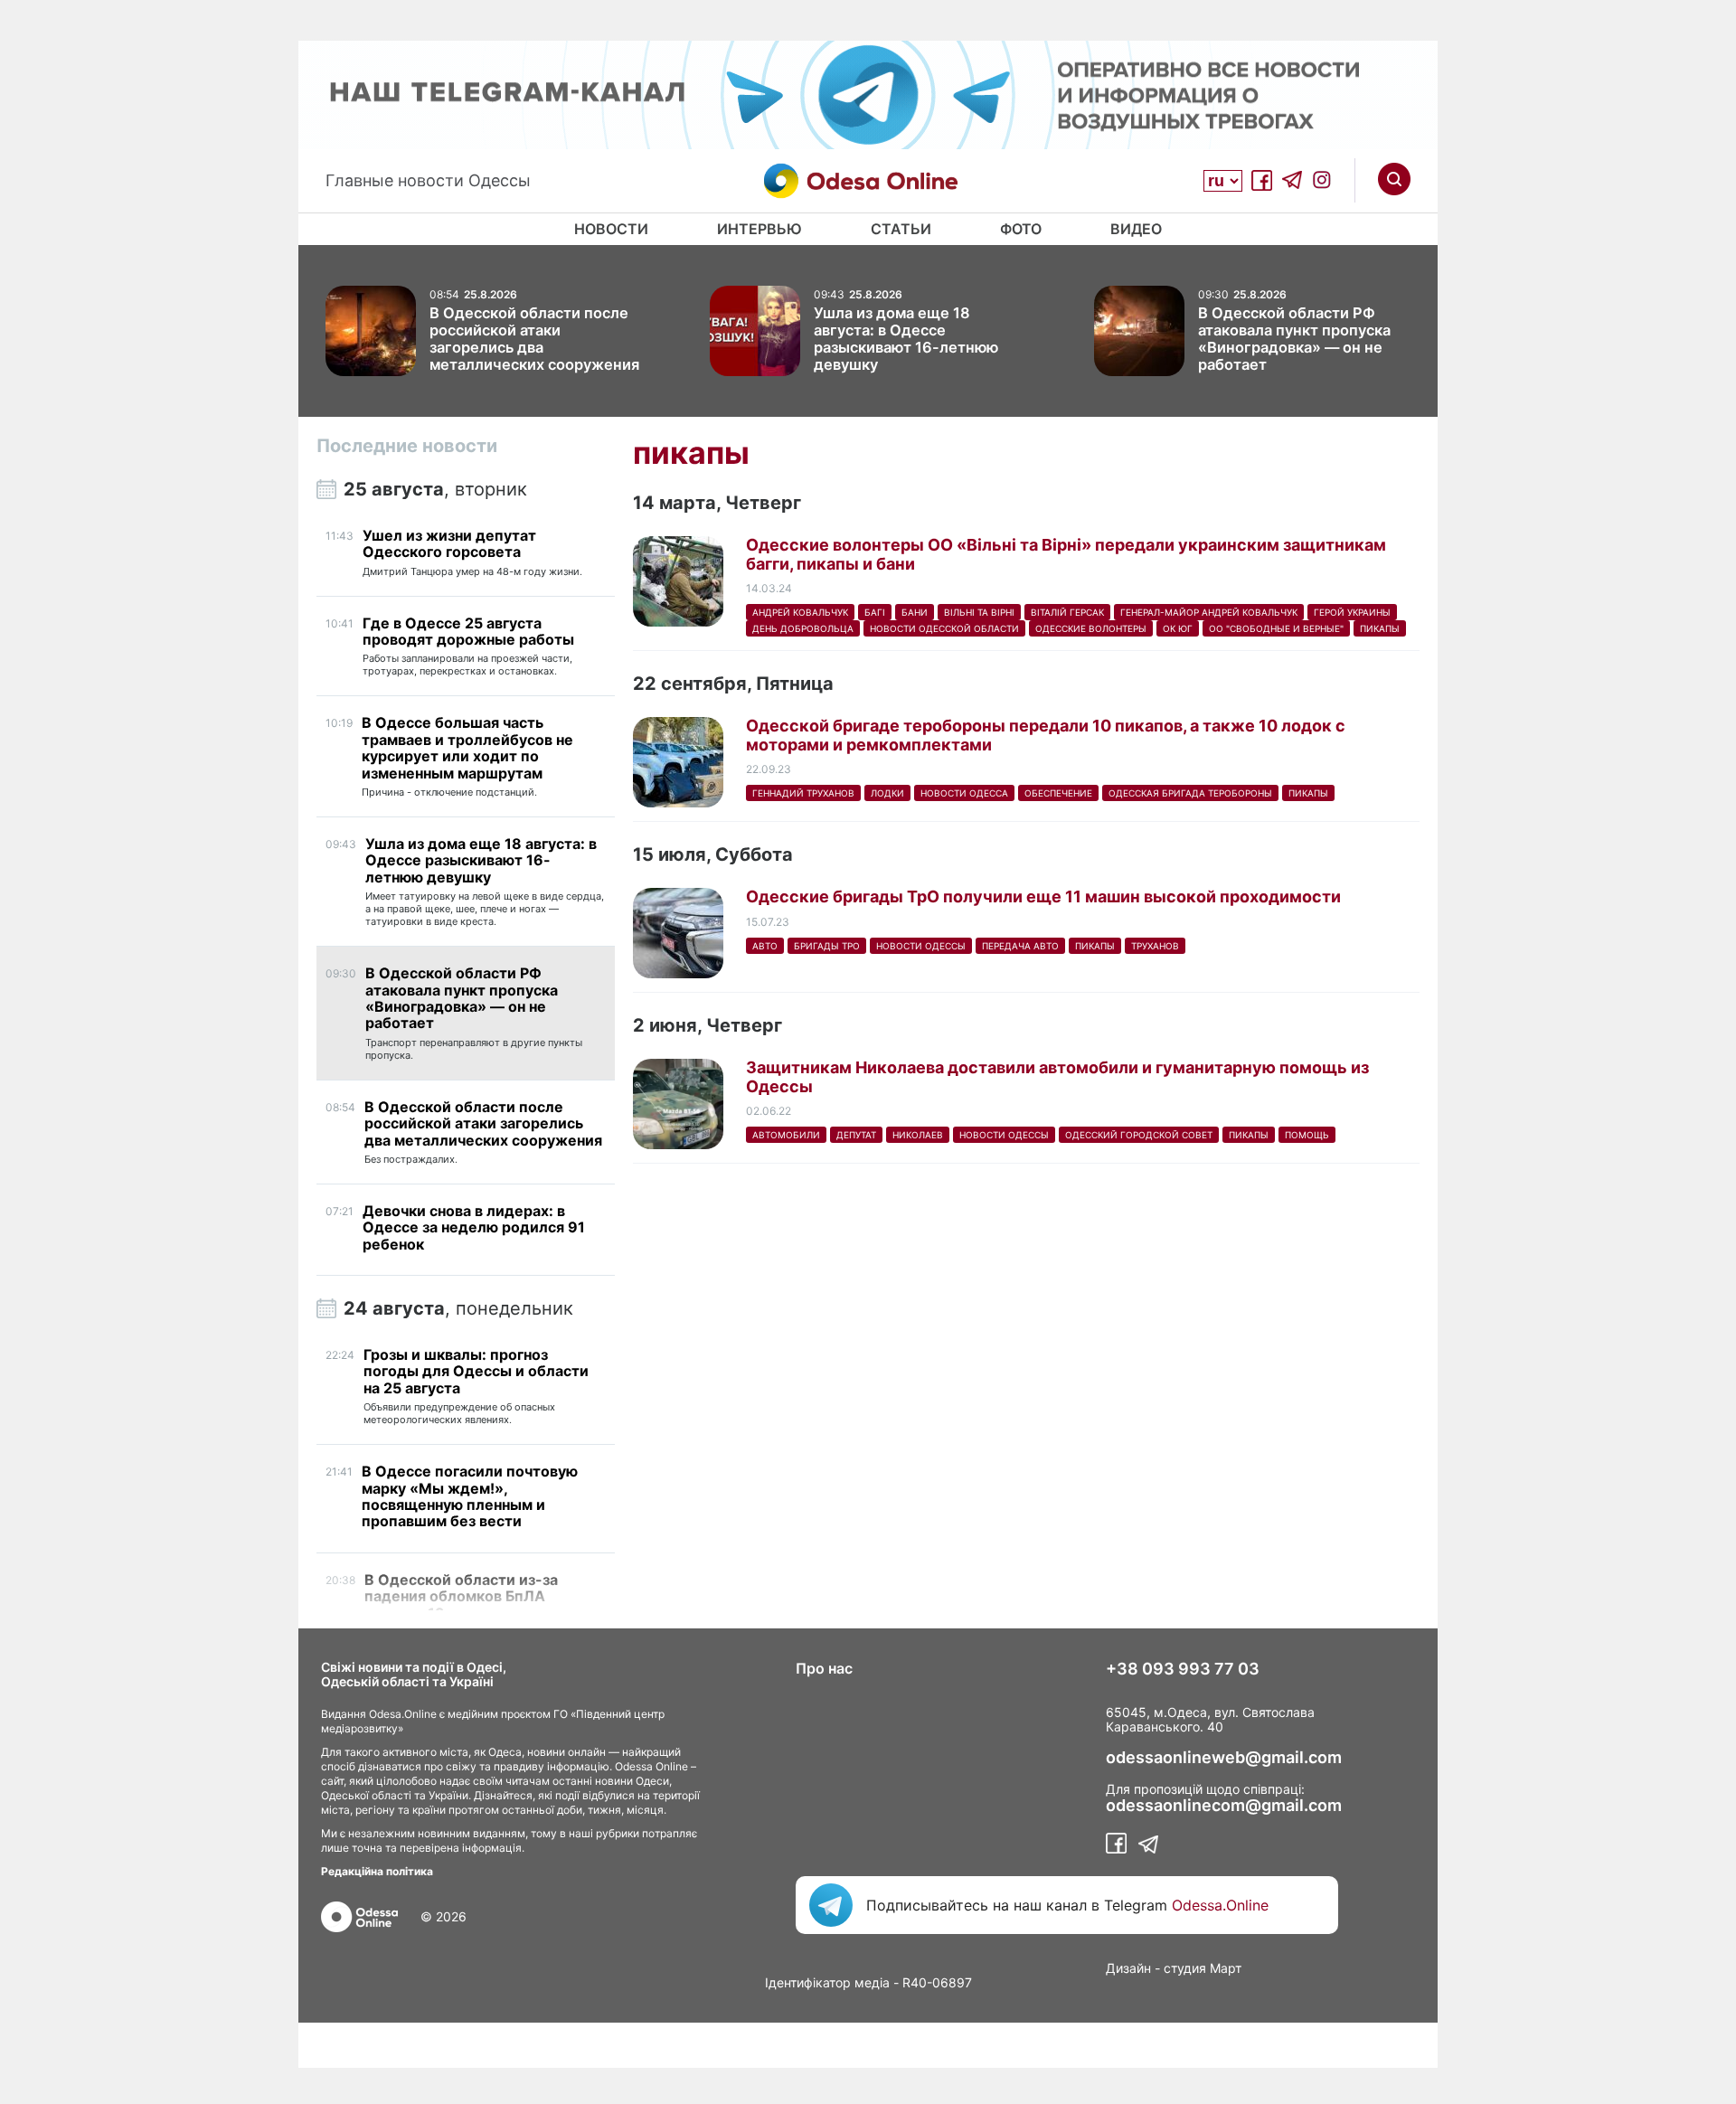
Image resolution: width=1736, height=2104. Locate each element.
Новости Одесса (964, 793)
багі (875, 612)
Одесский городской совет (1139, 1135)
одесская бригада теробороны (1190, 793)
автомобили (786, 1135)
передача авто (1020, 946)
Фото (1021, 229)
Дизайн (1128, 1968)
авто (765, 946)
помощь (1307, 1135)
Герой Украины (1352, 612)
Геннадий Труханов (803, 793)
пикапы (1380, 628)
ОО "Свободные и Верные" (1276, 628)
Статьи (901, 229)
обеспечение (1058, 793)
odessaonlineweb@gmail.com (1224, 1758)
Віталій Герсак (1067, 612)
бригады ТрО (827, 946)
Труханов (1155, 946)
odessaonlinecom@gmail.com (1224, 1806)
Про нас (824, 1668)
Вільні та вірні (979, 612)
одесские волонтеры (1091, 628)
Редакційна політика (377, 1871)
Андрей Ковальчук (800, 612)
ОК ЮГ (1178, 628)
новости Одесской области (944, 628)
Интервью (759, 229)
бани (915, 612)
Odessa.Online (1220, 1905)
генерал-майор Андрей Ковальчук (1209, 612)
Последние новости (407, 446)
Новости (611, 229)
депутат (856, 1135)
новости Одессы (921, 946)
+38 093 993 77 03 (1183, 1669)
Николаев (918, 1135)
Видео (1136, 229)
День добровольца (803, 628)
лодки (887, 793)
